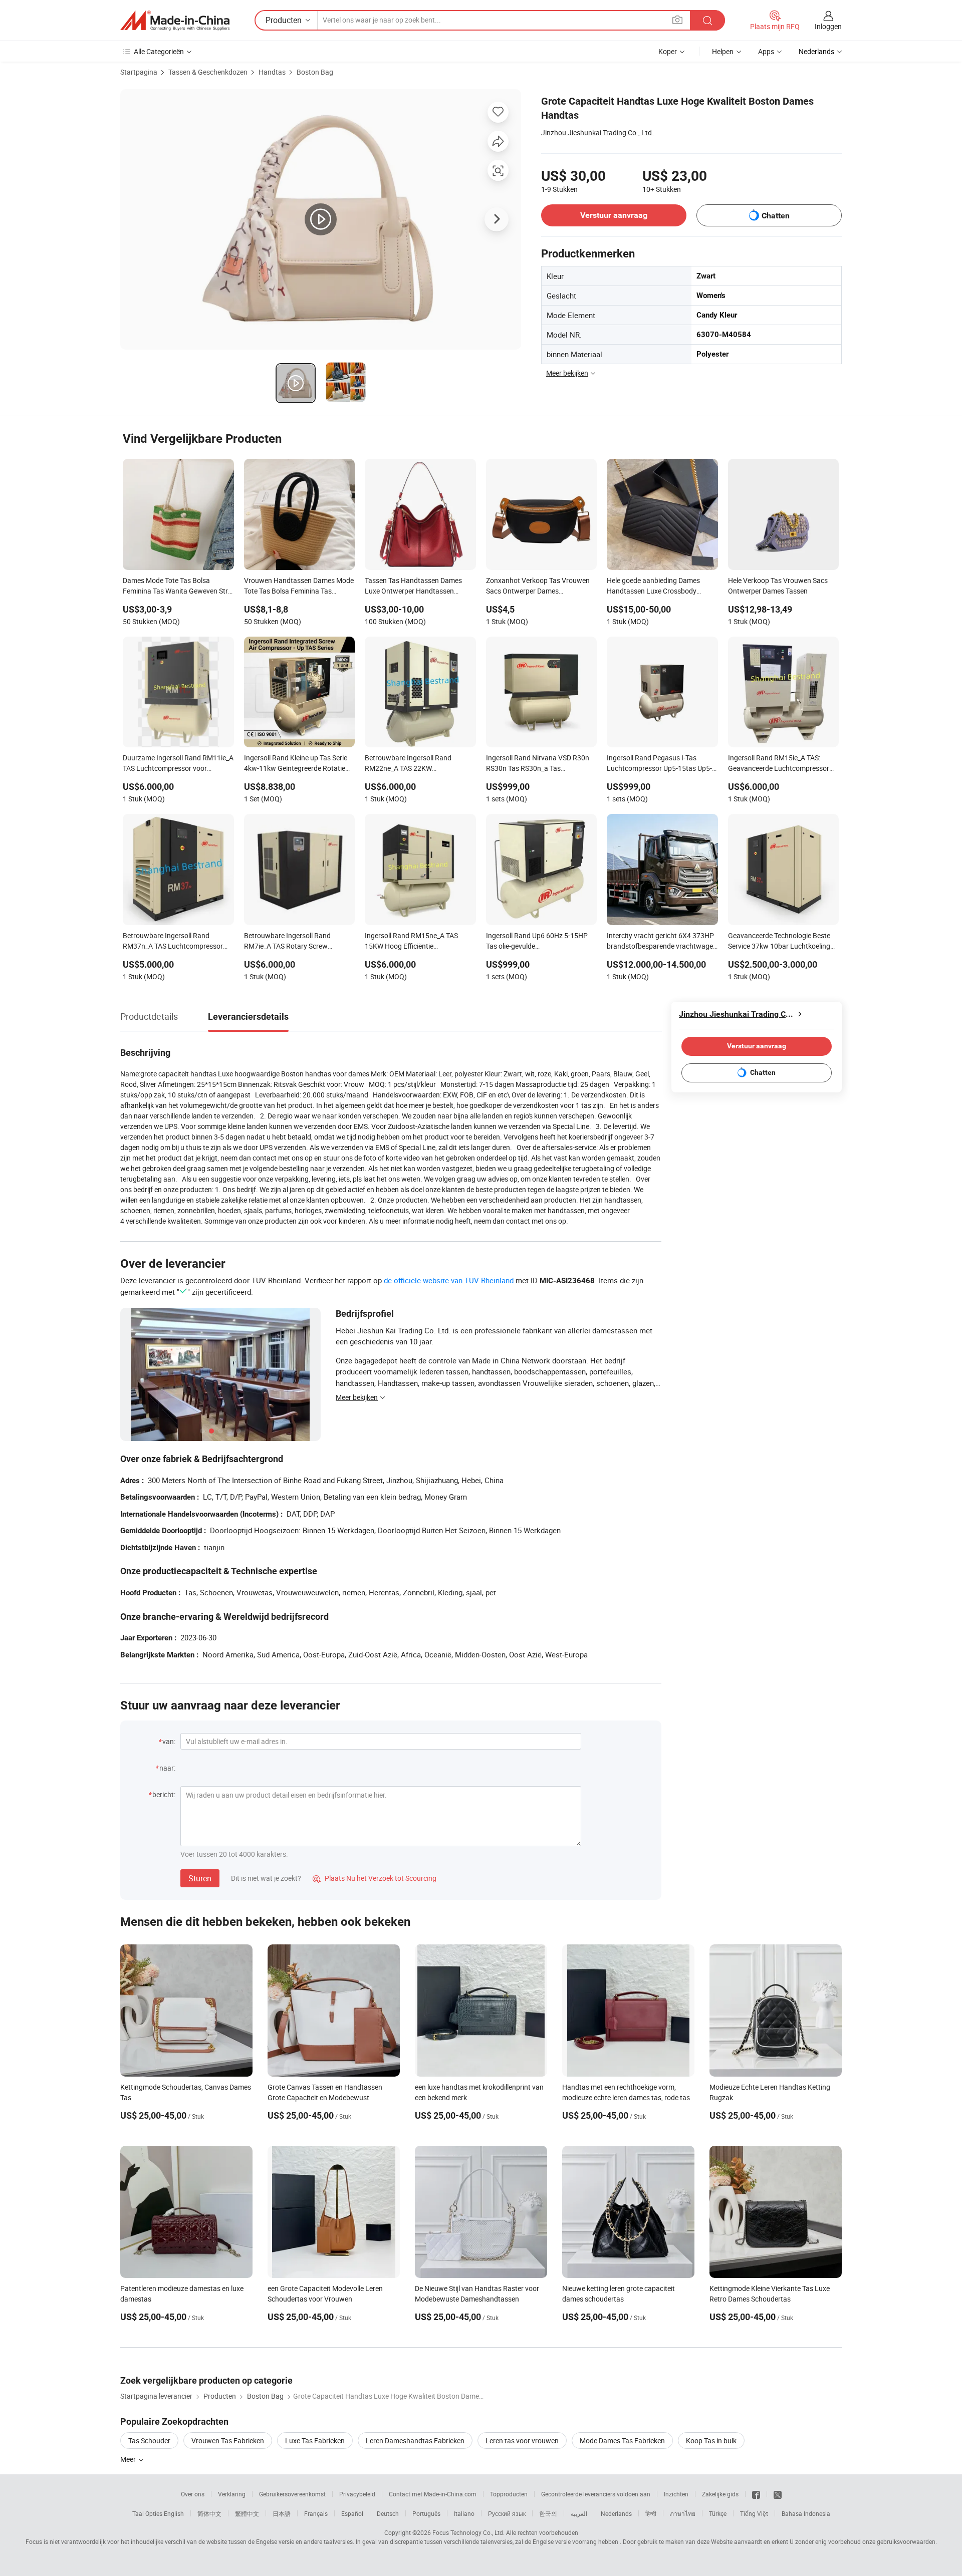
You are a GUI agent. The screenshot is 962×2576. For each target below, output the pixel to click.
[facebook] (756, 2494)
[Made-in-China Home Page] (175, 21)
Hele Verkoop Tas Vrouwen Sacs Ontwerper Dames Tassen (778, 586)
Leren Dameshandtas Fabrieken (415, 2441)
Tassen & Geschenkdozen (208, 72)
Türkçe (718, 2513)
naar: (167, 1768)
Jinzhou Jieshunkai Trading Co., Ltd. (597, 132)
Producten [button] (284, 20)
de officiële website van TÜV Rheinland (449, 1280)
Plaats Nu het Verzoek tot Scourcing (375, 1878)
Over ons (193, 2494)
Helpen (723, 51)
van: (169, 1741)
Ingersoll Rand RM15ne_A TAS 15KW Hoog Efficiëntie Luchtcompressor (411, 942)
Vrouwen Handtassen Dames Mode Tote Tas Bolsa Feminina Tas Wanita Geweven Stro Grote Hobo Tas (299, 587)
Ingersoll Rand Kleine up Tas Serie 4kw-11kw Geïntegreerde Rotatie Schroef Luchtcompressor (296, 764)
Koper (668, 51)
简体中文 (209, 2513)
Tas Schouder (149, 2441)
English (174, 2513)
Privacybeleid (357, 2494)
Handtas (272, 72)
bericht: (164, 1794)
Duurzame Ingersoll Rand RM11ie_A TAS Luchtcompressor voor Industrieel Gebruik (178, 764)
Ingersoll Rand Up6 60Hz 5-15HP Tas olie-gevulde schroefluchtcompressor (537, 942)
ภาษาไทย (683, 2513)
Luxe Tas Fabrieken (315, 2441)
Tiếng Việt (754, 2513)
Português (426, 2513)
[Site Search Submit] (707, 20)
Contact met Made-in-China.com (433, 2494)
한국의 (548, 2513)
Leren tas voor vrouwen (522, 2441)
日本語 (282, 2513)
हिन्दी (651, 2513)
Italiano (464, 2513)
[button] (677, 20)
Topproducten (509, 2494)
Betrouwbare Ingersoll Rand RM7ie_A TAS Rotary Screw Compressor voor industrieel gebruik (288, 942)
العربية (579, 2513)
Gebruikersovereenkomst (292, 2494)
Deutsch (388, 2513)
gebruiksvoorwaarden (906, 2541)
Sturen (200, 1878)
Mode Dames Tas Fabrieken (622, 2441)
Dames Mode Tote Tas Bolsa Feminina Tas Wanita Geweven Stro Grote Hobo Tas (177, 587)
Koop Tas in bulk (711, 2441)
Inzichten (676, 2494)
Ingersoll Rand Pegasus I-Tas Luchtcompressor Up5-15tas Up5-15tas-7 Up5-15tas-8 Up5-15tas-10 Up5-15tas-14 (661, 764)
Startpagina (139, 72)
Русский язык (507, 2513)
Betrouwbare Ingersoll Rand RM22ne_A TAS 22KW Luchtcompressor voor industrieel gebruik (417, 764)
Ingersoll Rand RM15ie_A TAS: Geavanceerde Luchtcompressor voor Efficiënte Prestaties (779, 764)
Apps (766, 51)
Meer (129, 2459)
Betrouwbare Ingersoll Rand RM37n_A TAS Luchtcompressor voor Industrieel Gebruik (173, 942)
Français (316, 2513)
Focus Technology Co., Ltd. (468, 2532)
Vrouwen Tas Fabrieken (228, 2441)
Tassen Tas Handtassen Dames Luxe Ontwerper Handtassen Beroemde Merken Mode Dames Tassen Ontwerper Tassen (414, 587)
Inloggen (828, 26)
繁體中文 (247, 2513)
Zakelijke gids (720, 2494)
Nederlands (616, 2513)
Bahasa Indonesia (806, 2513)
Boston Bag (315, 72)
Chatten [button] (776, 216)
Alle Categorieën (159, 51)
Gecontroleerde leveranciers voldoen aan (596, 2494)
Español (352, 2513)
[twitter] (778, 2494)
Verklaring (232, 2494)
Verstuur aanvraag (614, 215)
